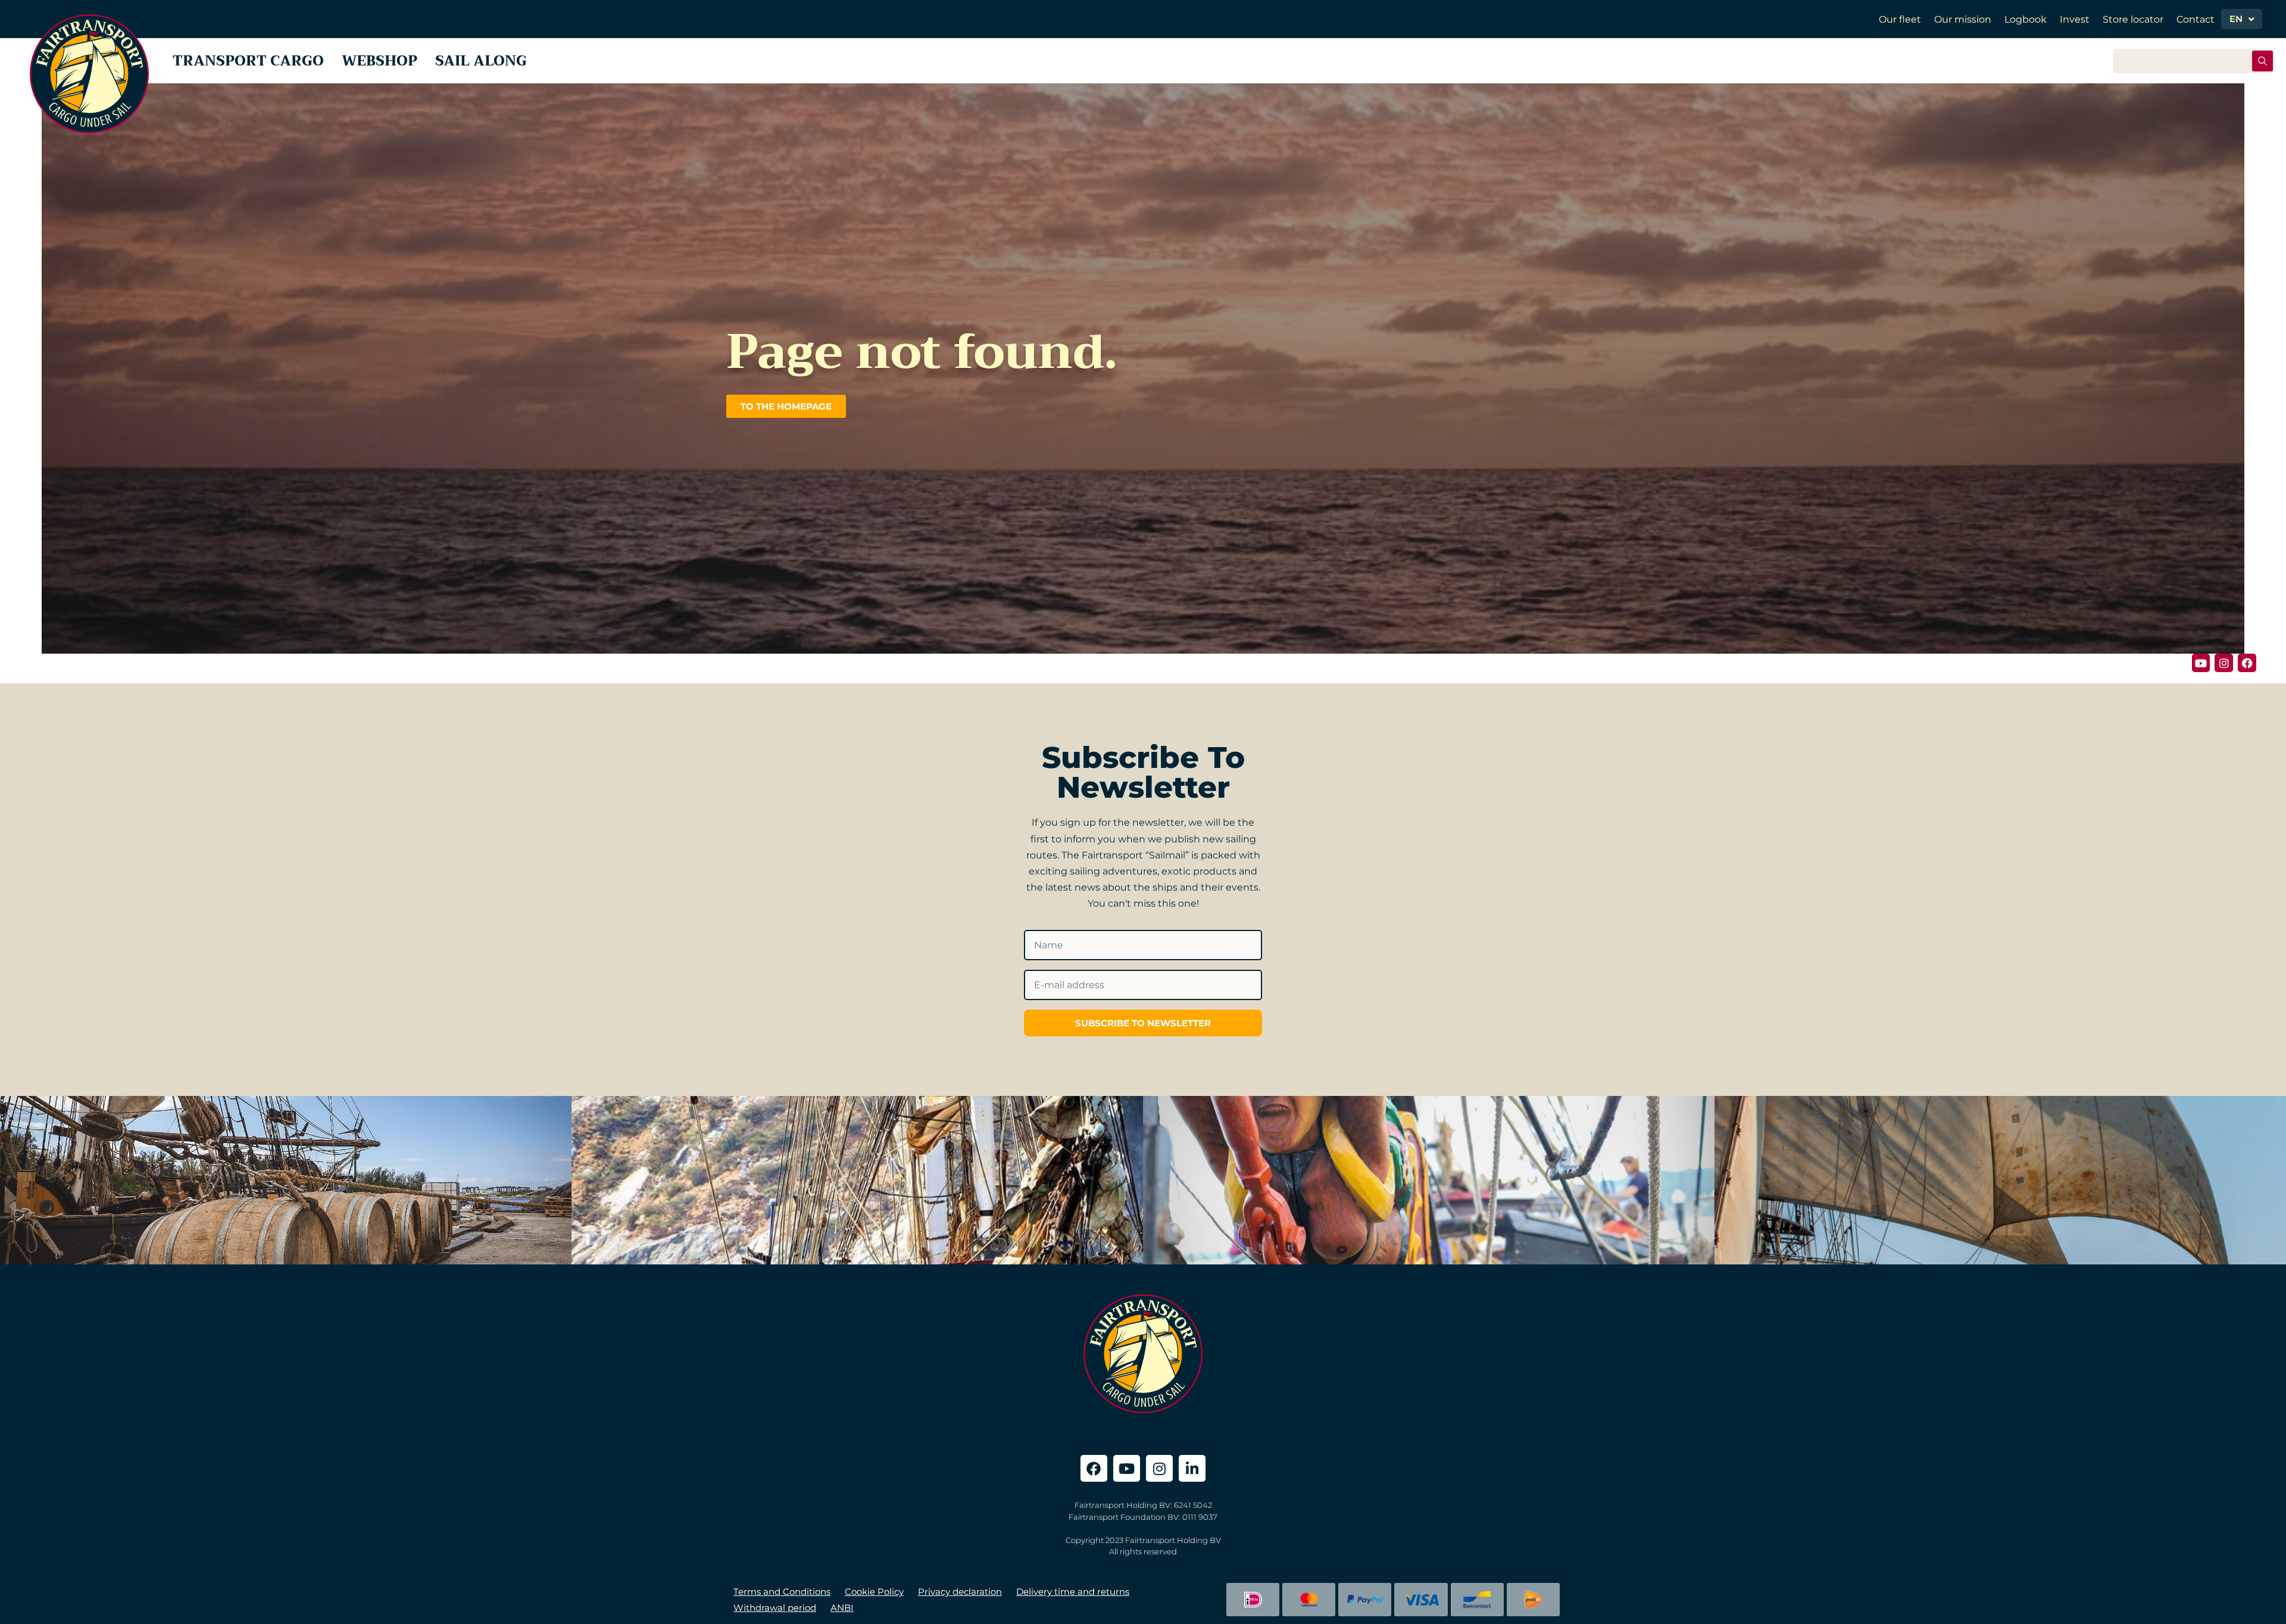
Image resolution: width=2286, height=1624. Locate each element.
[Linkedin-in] (1192, 1468)
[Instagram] (2224, 663)
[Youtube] (2201, 663)
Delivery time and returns (1073, 1592)
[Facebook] (2247, 663)
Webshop (380, 61)
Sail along (481, 61)
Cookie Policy (874, 1592)
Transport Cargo (248, 61)
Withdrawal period (775, 1608)
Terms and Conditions (782, 1592)
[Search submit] (2262, 61)
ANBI (842, 1608)
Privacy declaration (960, 1592)
